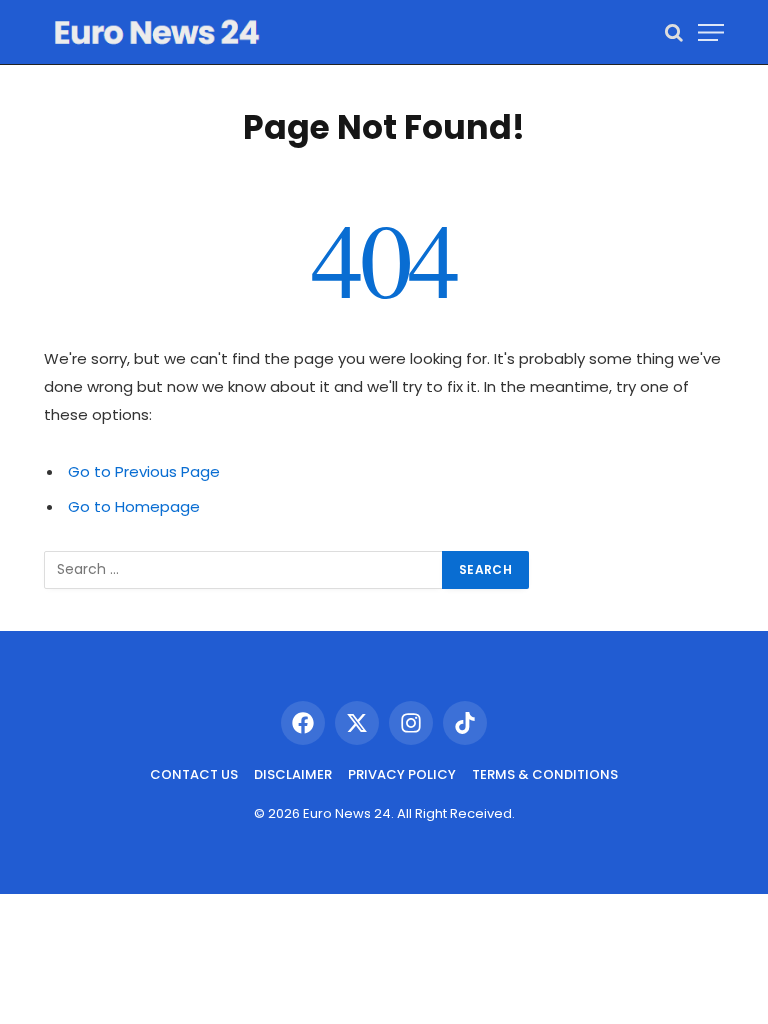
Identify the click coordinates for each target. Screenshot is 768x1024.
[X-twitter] (357, 723)
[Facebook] (303, 723)
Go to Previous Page (144, 471)
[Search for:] (244, 570)
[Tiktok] (465, 723)
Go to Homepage (134, 506)
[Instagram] (411, 723)
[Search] (674, 32)
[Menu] (711, 32)
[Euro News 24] (156, 32)
